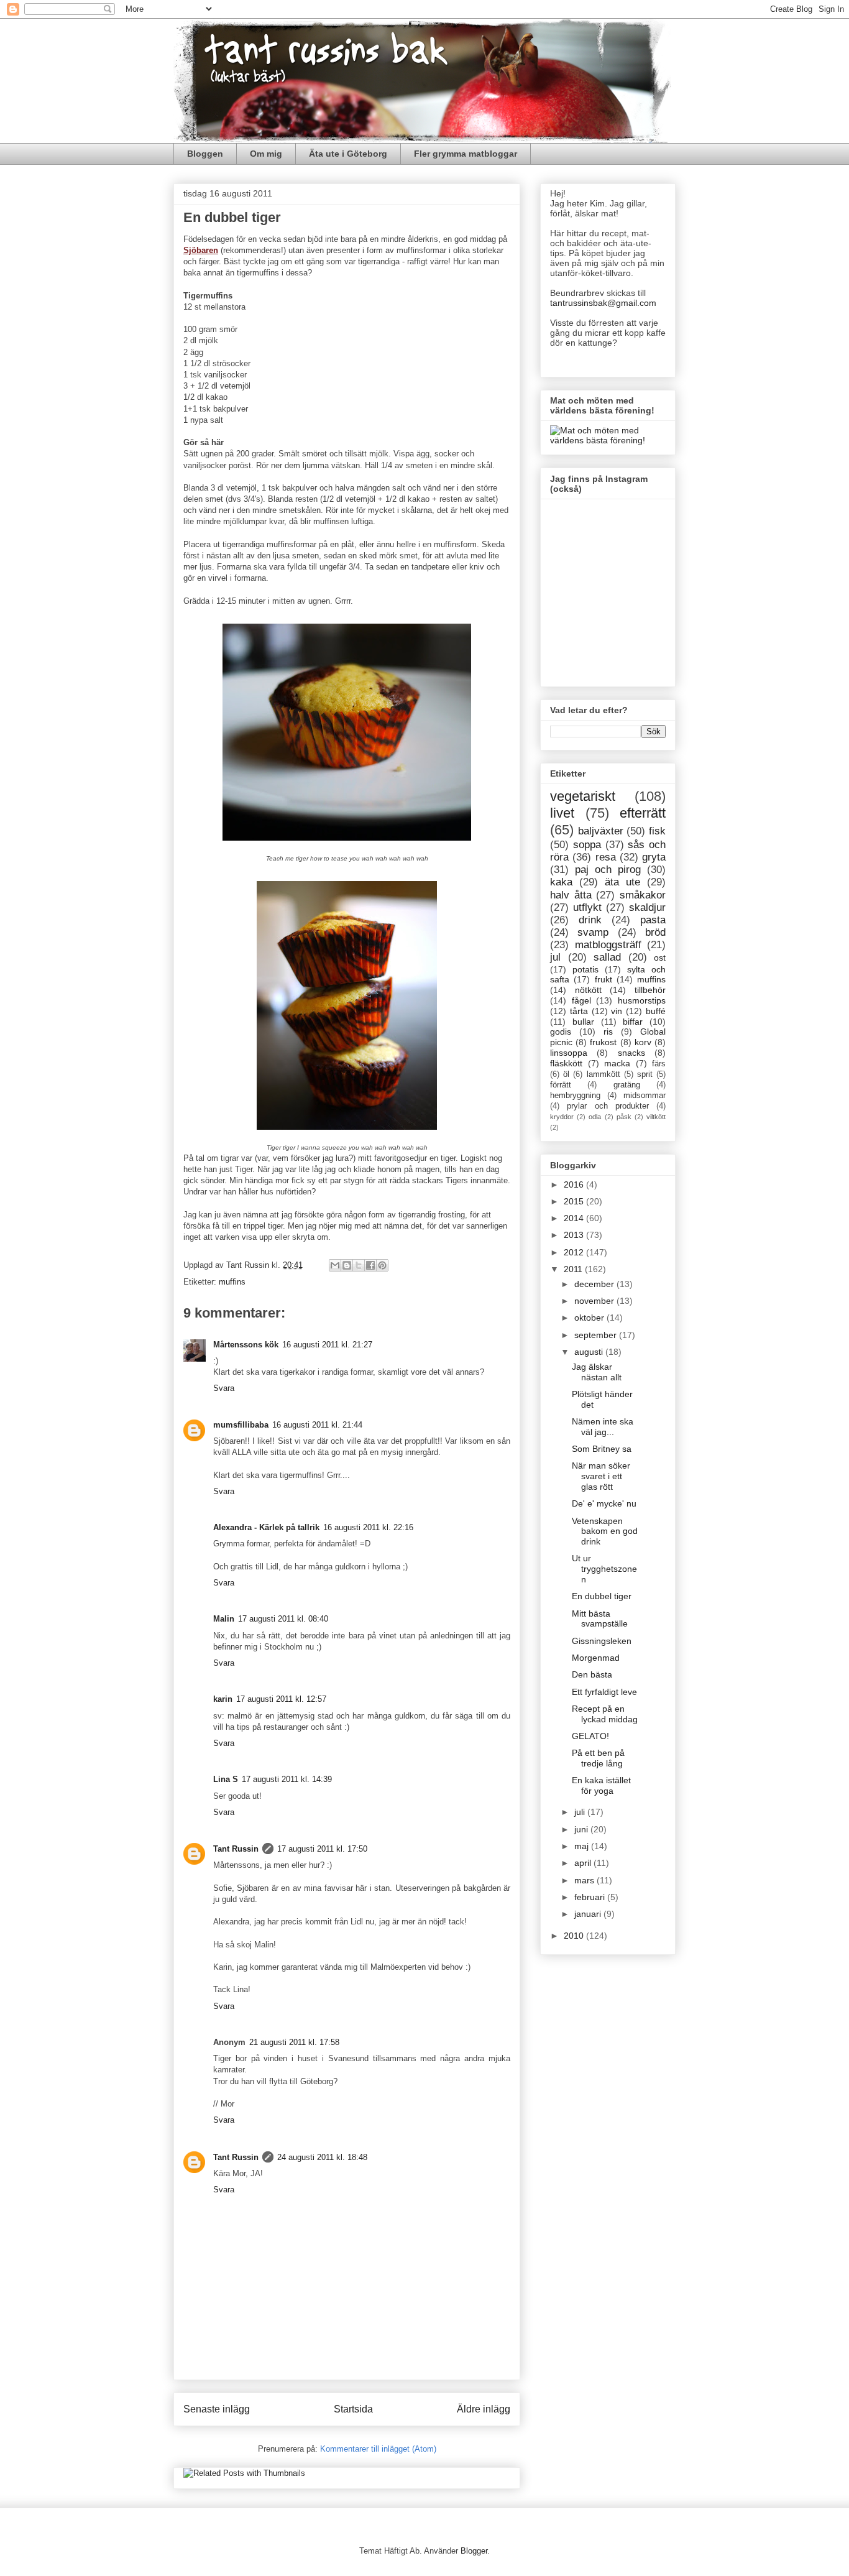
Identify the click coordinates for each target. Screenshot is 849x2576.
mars (585, 1880)
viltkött (656, 1117)
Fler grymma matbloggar (466, 154)
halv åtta (571, 895)
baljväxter (601, 831)
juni (582, 1829)
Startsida (353, 2409)
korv (643, 1042)
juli (581, 1812)
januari (589, 1914)
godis (561, 1032)
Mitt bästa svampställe (600, 1619)
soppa (587, 845)
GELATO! (590, 1736)
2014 (575, 1218)
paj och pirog (608, 870)
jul (555, 957)
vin (617, 1011)
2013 (575, 1235)
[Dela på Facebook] (370, 1265)
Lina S (226, 1779)
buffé (656, 1011)
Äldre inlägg (484, 2409)
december (595, 1284)
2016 (575, 1184)
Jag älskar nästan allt (597, 1372)
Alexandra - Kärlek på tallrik (266, 1527)
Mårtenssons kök (246, 1345)
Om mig (266, 154)
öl (566, 1074)
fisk (657, 831)
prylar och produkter (608, 1106)
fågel (581, 1000)
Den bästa (592, 1674)
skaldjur (647, 907)
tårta (579, 1011)
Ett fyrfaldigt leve (604, 1692)
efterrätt (643, 813)
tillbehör (650, 990)
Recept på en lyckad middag (605, 1714)
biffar (633, 1022)
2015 (575, 1201)
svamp (593, 932)
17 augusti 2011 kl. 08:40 (283, 1619)
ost (660, 958)
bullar (583, 1022)
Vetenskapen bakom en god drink (605, 1531)
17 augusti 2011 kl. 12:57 (281, 1699)
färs (659, 1064)
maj (583, 1846)
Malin (224, 1619)
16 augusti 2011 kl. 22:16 (368, 1527)
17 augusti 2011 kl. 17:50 (322, 1849)
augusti (590, 1352)
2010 (575, 1936)
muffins (232, 1282)
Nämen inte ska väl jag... (603, 1427)
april (584, 1863)
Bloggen (205, 154)
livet (562, 813)
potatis (585, 969)
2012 (575, 1252)
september (597, 1335)
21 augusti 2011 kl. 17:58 (294, 2042)
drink (590, 920)
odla (595, 1117)
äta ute (622, 882)
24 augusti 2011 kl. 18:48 (322, 2157)
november (595, 1301)
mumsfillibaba (241, 1425)
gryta (654, 857)
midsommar (645, 1096)
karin (223, 1699)
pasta (653, 920)
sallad (607, 957)
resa (606, 857)
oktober (590, 1318)
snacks (631, 1053)
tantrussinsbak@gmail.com (603, 303)
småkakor (643, 895)
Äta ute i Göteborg (348, 154)
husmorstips (642, 1000)
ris (608, 1032)
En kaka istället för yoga (601, 1785)
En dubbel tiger (602, 1596)
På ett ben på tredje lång (598, 1758)
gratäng (627, 1085)
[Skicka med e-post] (335, 1265)
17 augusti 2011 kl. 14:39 (287, 1779)
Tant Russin (236, 1849)
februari (591, 1897)
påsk (624, 1117)
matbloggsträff (608, 945)
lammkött (603, 1074)
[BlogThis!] (347, 1265)
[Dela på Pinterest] (382, 1265)
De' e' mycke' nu (604, 1503)
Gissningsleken (602, 1641)
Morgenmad (596, 1658)
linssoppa (569, 1053)
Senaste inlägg (217, 2409)
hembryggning (575, 1096)
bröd (655, 932)
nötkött (588, 990)
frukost (603, 1042)
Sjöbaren (201, 250)
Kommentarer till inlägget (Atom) (378, 2449)
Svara (224, 1388)
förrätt (561, 1085)
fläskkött (566, 1063)
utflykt (587, 907)
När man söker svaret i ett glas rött (601, 1476)
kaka (561, 882)
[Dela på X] (359, 1265)
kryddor (562, 1117)
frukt (603, 979)
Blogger (474, 2551)
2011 (574, 1269)
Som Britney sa (602, 1449)
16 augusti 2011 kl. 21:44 (317, 1425)
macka (617, 1063)
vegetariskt (583, 796)
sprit (645, 1074)
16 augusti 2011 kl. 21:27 (327, 1345)
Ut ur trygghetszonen (604, 1569)
